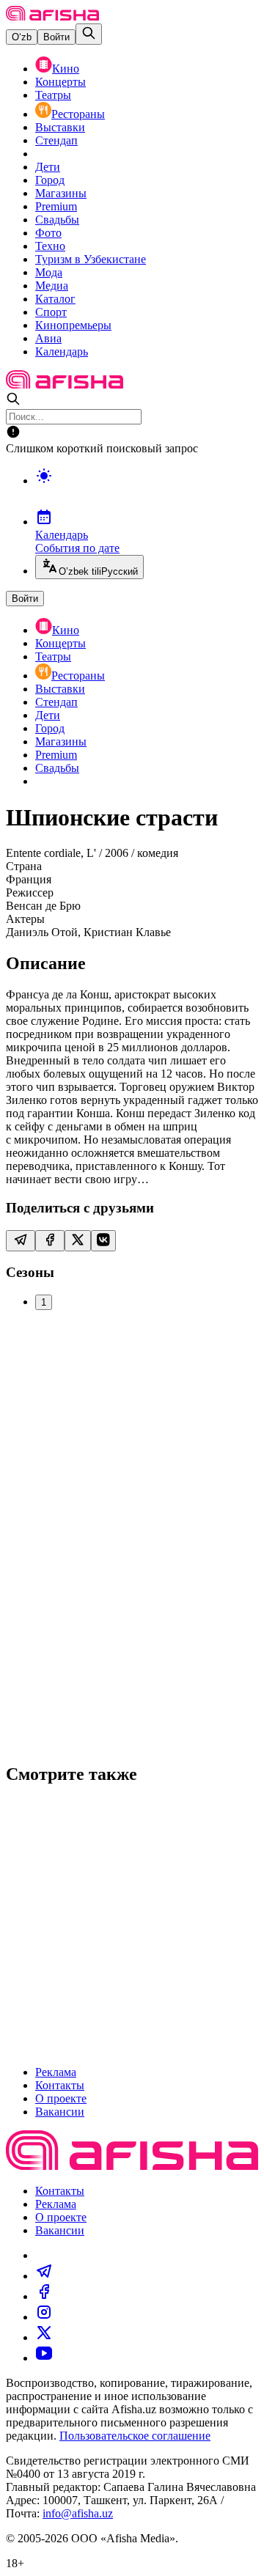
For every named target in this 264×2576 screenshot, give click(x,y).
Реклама (56, 2072)
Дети (48, 167)
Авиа (48, 338)
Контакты (60, 2085)
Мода (49, 272)
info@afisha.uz (78, 2513)
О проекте (61, 2098)
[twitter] (44, 2337)
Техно (50, 246)
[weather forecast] (147, 491)
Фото (48, 233)
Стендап (56, 140)
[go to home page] (52, 16)
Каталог (55, 299)
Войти (56, 37)
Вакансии (60, 2112)
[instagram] (44, 2317)
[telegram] (44, 2276)
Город (50, 180)
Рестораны (78, 114)
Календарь (62, 352)
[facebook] (44, 2296)
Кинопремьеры (73, 325)
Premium (56, 206)
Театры (53, 95)
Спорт (51, 312)
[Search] (89, 34)
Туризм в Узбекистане (91, 259)
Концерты (60, 82)
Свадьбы (57, 220)
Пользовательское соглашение (135, 2436)
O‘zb (22, 37)
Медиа (52, 286)
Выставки (60, 127)
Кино (66, 69)
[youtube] (44, 2358)
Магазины (61, 193)
